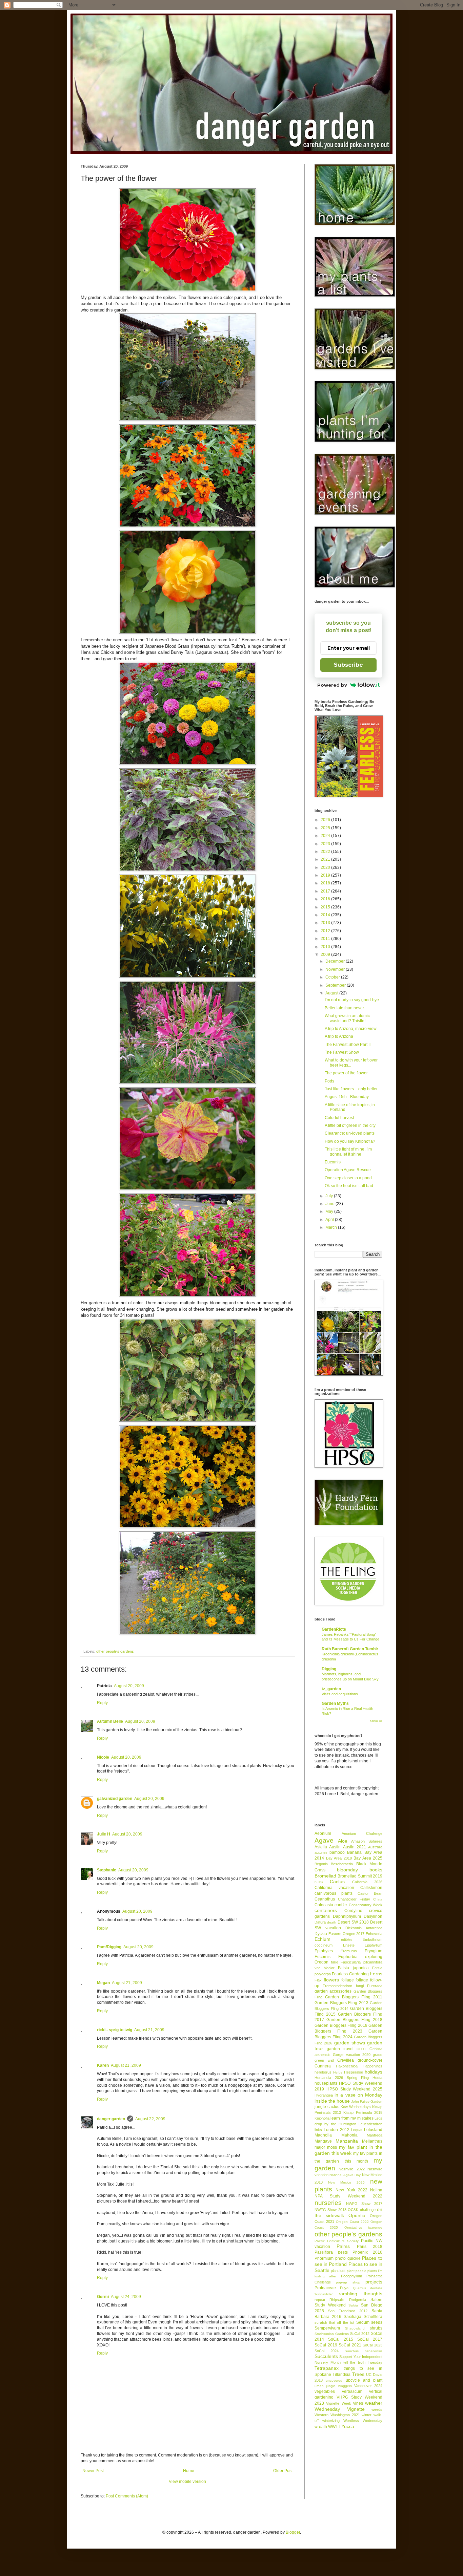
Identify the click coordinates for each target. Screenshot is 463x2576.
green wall (324, 2060)
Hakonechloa (347, 2066)
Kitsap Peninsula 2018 (363, 2112)
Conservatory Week (366, 1905)
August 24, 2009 (126, 2297)
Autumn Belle (110, 1721)
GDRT (361, 2049)
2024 (326, 836)
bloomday (347, 1870)
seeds (377, 2322)
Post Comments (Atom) (127, 2496)
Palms (343, 2246)
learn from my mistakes (352, 2118)
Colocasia (324, 1905)
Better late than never (344, 1008)
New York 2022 (351, 2190)
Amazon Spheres (367, 1841)
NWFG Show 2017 (364, 2204)
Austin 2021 (355, 1847)
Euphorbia (348, 1957)
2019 (326, 875)
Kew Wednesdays (356, 2107)
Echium (323, 1939)
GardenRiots (334, 1629)
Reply (102, 1703)
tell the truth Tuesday (363, 2362)
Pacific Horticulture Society (337, 2241)
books (376, 1870)
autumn (321, 1852)
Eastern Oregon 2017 (347, 1934)
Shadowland (355, 2328)
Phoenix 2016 (367, 2252)
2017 (326, 891)
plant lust (338, 2271)
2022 (326, 852)
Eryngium (374, 1951)
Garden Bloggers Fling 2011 (354, 1997)
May (330, 1211)
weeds (377, 2409)
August (332, 993)
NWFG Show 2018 (330, 2210)
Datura (320, 1922)
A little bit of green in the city (350, 1125)
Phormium (324, 2258)
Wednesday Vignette (340, 2409)
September (336, 985)
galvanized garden (115, 1799)
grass (378, 2055)
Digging (329, 1669)
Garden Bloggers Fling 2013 (341, 2003)
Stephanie (107, 1870)
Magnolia (323, 2135)
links (318, 2130)
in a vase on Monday (358, 2095)
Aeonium (323, 1833)
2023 (326, 844)
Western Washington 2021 (337, 2415)
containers (326, 1910)
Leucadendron (370, 2124)
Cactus (337, 1882)
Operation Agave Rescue (348, 1170)
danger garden (111, 2119)
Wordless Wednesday (363, 2421)
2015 (326, 907)
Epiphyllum (374, 1945)
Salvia (353, 2305)
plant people (357, 2271)
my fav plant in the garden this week (348, 2150)
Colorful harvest (339, 1118)
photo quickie (348, 2258)
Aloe (343, 1841)
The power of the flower (346, 1073)
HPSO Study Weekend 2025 (354, 2089)
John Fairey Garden (367, 2101)
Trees (358, 2374)
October (333, 977)
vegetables (325, 2391)
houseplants (326, 2083)
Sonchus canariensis (364, 2351)
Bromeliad (325, 1876)
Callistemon (371, 1888)
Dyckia (321, 1934)
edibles (347, 1939)
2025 (326, 828)
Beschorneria (342, 1864)
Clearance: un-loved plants (350, 1133)
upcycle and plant (364, 2380)
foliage (348, 1980)
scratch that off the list (334, 2322)
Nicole (103, 1757)
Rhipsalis (337, 2300)
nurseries (328, 2203)
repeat (320, 2300)
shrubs (376, 2328)
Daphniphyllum (347, 1916)
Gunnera (323, 2066)
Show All (376, 1721)
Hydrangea (324, 2095)
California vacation (334, 1888)
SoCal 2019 (326, 2345)
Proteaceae (325, 2288)
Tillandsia (341, 2375)
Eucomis (333, 1162)
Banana (354, 1852)
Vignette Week (338, 2403)
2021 (326, 859)
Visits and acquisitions (340, 1694)
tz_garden (331, 1689)
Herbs (338, 2072)
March (332, 1227)
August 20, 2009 (129, 1686)
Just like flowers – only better (351, 1089)
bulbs (319, 1882)
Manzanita (347, 2141)
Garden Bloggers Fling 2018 (354, 2020)
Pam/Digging (109, 1947)
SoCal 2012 (360, 2334)
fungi (360, 1986)
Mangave (323, 2141)
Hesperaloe (354, 2072)
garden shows (350, 2043)
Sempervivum (327, 2328)
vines (358, 2403)
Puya (344, 2288)
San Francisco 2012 (348, 2311)
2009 (326, 954)
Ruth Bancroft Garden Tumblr (350, 1649)
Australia (375, 1847)
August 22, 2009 (150, 2119)
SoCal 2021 (350, 2345)
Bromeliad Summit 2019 (360, 1876)
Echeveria (374, 1934)
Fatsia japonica (353, 1968)
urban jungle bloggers (333, 2386)
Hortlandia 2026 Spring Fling (342, 2078)
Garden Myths (335, 1703)
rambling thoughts (360, 2294)
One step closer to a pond (348, 1178)
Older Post (283, 2471)
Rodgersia (358, 2300)
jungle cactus (327, 2107)
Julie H (104, 1834)
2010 (326, 947)
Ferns (376, 1974)
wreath (321, 2427)
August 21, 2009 (127, 1983)
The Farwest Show (342, 1052)
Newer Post (93, 2471)
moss (332, 2147)
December (336, 961)
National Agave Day (345, 2175)
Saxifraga (353, 2317)
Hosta (377, 2078)
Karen (103, 2065)
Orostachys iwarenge (363, 2227)
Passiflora (324, 2252)
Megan (103, 1983)
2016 (326, 899)
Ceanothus (325, 1899)
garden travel (340, 2049)
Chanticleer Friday (354, 1899)
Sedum (363, 2322)
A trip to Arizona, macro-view (351, 1029)
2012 (326, 931)
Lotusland (373, 2130)
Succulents (326, 2356)
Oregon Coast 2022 (352, 2222)
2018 (326, 883)
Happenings (373, 2066)
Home (189, 2471)
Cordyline (353, 1911)
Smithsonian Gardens (332, 2334)
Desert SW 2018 (353, 1922)
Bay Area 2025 (368, 1858)
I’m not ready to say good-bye (352, 1000)
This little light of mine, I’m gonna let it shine (348, 1152)
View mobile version (187, 2482)
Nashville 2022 (351, 2169)
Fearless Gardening (350, 1974)
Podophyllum (351, 2276)
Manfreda (375, 2135)
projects (374, 2282)
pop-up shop (348, 2282)
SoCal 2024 (327, 2351)
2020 (326, 867)
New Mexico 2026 (346, 2182)
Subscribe (348, 665)
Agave (324, 1840)
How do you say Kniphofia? (350, 1141)
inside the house (332, 2101)
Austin (335, 1847)
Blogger (293, 2532)
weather (374, 2403)
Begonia (321, 1864)
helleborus (323, 2072)
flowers (331, 1980)
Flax (318, 1980)
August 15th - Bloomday (347, 1097)
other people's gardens (115, 1651)
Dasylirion (373, 1916)
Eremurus (349, 1951)
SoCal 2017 (370, 2339)
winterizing (331, 2421)
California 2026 (367, 1882)
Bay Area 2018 (339, 1858)
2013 (326, 923)
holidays (374, 2072)
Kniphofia (322, 2118)
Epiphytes (324, 1951)
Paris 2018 (370, 2247)
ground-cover (370, 2060)
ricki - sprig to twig (115, 2030)
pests (343, 2252)
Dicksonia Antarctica (364, 1928)
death (332, 1922)
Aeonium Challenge (362, 1833)
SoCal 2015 (341, 2339)
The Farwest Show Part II (348, 1045)
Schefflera (373, 2317)
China (378, 1899)
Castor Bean (370, 1893)
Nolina (376, 2190)
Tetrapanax (327, 2368)
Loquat (357, 2130)
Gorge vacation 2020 (352, 2055)
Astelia (321, 1847)
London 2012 (336, 2130)
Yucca (348, 2426)
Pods (329, 1081)
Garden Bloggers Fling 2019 (341, 2025)
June (330, 1204)
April (330, 1220)
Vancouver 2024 (368, 2386)
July (330, 1196)
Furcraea (375, 1986)
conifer (341, 1905)
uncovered (334, 2380)
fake (335, 1962)
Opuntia (357, 2215)
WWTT (334, 2427)
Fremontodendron (337, 1986)
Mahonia (349, 2135)
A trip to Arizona (339, 1036)
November (336, 969)
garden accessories (333, 1991)
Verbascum (352, 2391)
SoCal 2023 (373, 2345)
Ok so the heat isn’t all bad (349, 1186)
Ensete (349, 1945)
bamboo (337, 1852)
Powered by (332, 685)
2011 (326, 939)
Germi (103, 2297)
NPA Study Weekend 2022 (348, 2196)
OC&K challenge (361, 2210)
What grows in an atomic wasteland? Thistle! (347, 1018)
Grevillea (346, 2060)
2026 (326, 820)
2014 (326, 915)
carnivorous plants (334, 1893)
